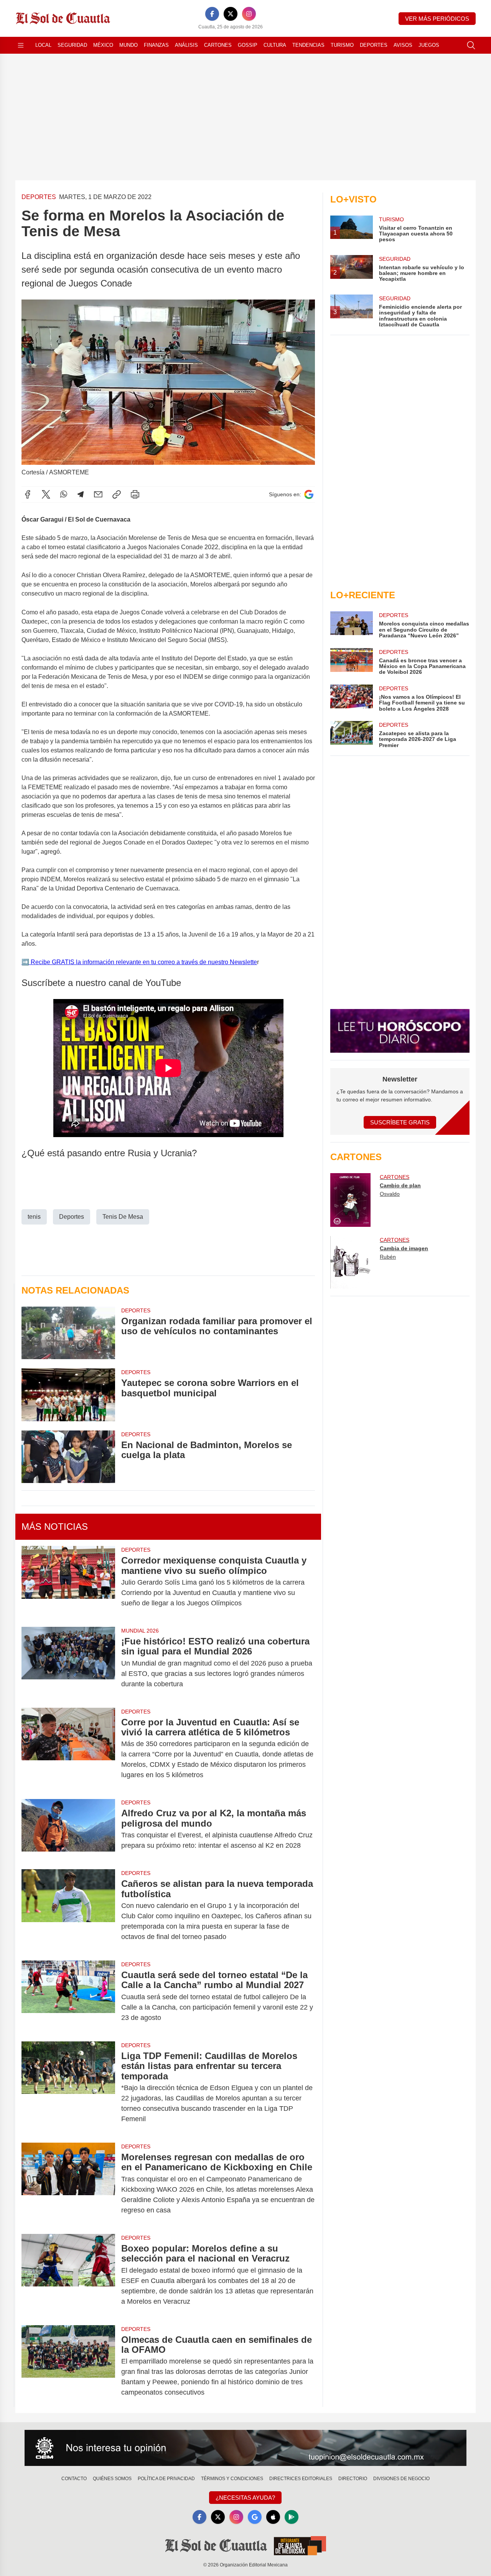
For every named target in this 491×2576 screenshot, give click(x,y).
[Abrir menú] (21, 45)
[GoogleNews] (255, 2517)
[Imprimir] (135, 494)
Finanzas (156, 45)
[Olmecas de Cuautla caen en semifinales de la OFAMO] (68, 2366)
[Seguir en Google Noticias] (309, 495)
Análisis (186, 45)
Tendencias (308, 45)
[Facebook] (212, 14)
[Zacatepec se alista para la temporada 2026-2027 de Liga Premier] (351, 735)
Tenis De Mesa (123, 1217)
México (103, 45)
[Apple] (273, 2517)
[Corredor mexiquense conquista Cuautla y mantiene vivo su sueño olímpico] (68, 1582)
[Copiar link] (117, 494)
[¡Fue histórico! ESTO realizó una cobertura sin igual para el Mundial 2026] (68, 1663)
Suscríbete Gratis (400, 1122)
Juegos (429, 45)
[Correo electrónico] (98, 494)
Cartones (218, 45)
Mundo (129, 45)
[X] (231, 14)
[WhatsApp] (64, 494)
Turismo (342, 45)
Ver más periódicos (437, 19)
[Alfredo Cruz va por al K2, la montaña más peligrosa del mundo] (68, 1829)
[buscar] (471, 45)
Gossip (248, 45)
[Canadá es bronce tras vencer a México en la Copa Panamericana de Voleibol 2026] (351, 662)
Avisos (403, 45)
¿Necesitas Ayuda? (245, 2498)
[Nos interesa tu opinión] (245, 2448)
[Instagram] (249, 14)
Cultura (275, 45)
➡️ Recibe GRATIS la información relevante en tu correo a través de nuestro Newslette (139, 962)
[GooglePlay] (292, 2517)
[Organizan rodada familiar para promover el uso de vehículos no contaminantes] (68, 1333)
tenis (34, 1217)
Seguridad (72, 45)
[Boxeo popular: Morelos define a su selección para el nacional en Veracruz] (68, 2275)
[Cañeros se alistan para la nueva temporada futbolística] (68, 1910)
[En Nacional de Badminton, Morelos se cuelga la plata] (68, 1457)
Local (43, 45)
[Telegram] (81, 494)
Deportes (374, 45)
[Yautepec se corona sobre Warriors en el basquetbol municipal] (68, 1395)
